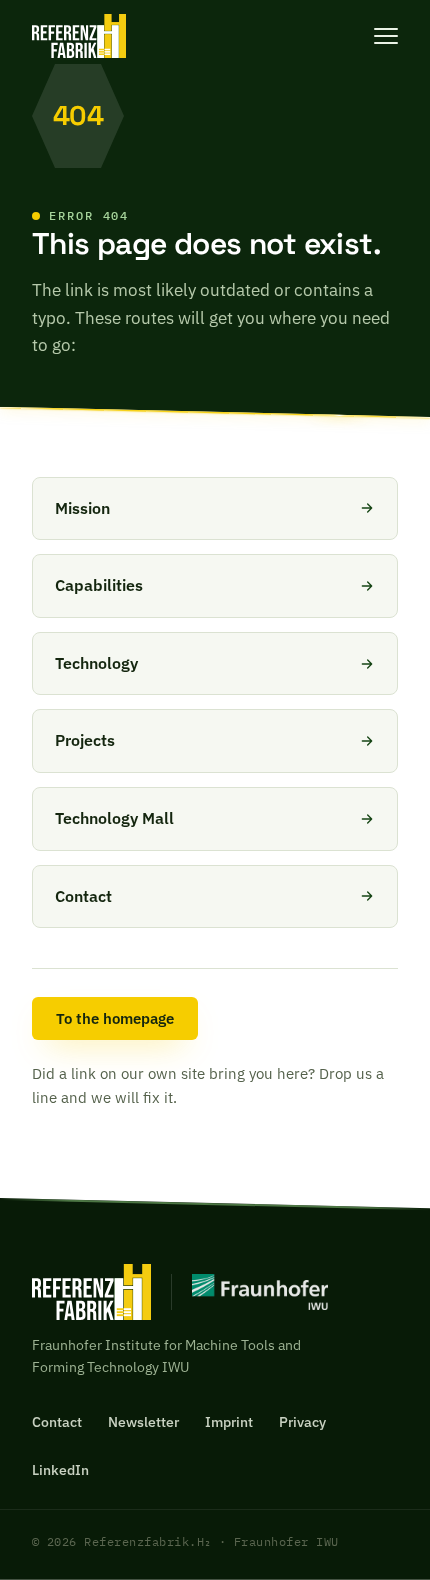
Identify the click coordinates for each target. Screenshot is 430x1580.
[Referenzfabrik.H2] (79, 36)
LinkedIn (60, 1470)
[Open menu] (386, 36)
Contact (57, 1422)
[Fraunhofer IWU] (249, 1292)
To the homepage (115, 1018)
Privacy (302, 1422)
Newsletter (143, 1422)
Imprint (229, 1422)
